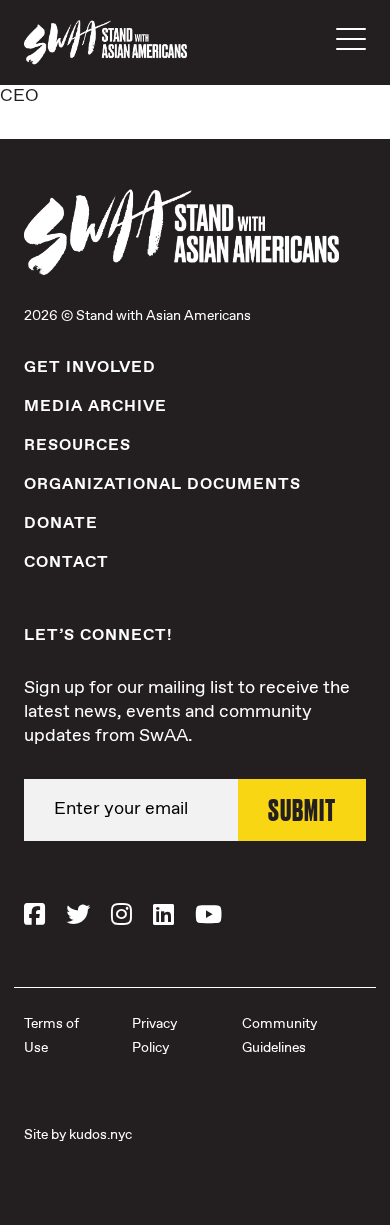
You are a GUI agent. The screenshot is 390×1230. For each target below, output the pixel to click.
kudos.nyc (100, 1135)
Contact (66, 562)
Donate (61, 523)
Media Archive (95, 406)
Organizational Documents (162, 484)
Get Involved (90, 367)
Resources (77, 445)
